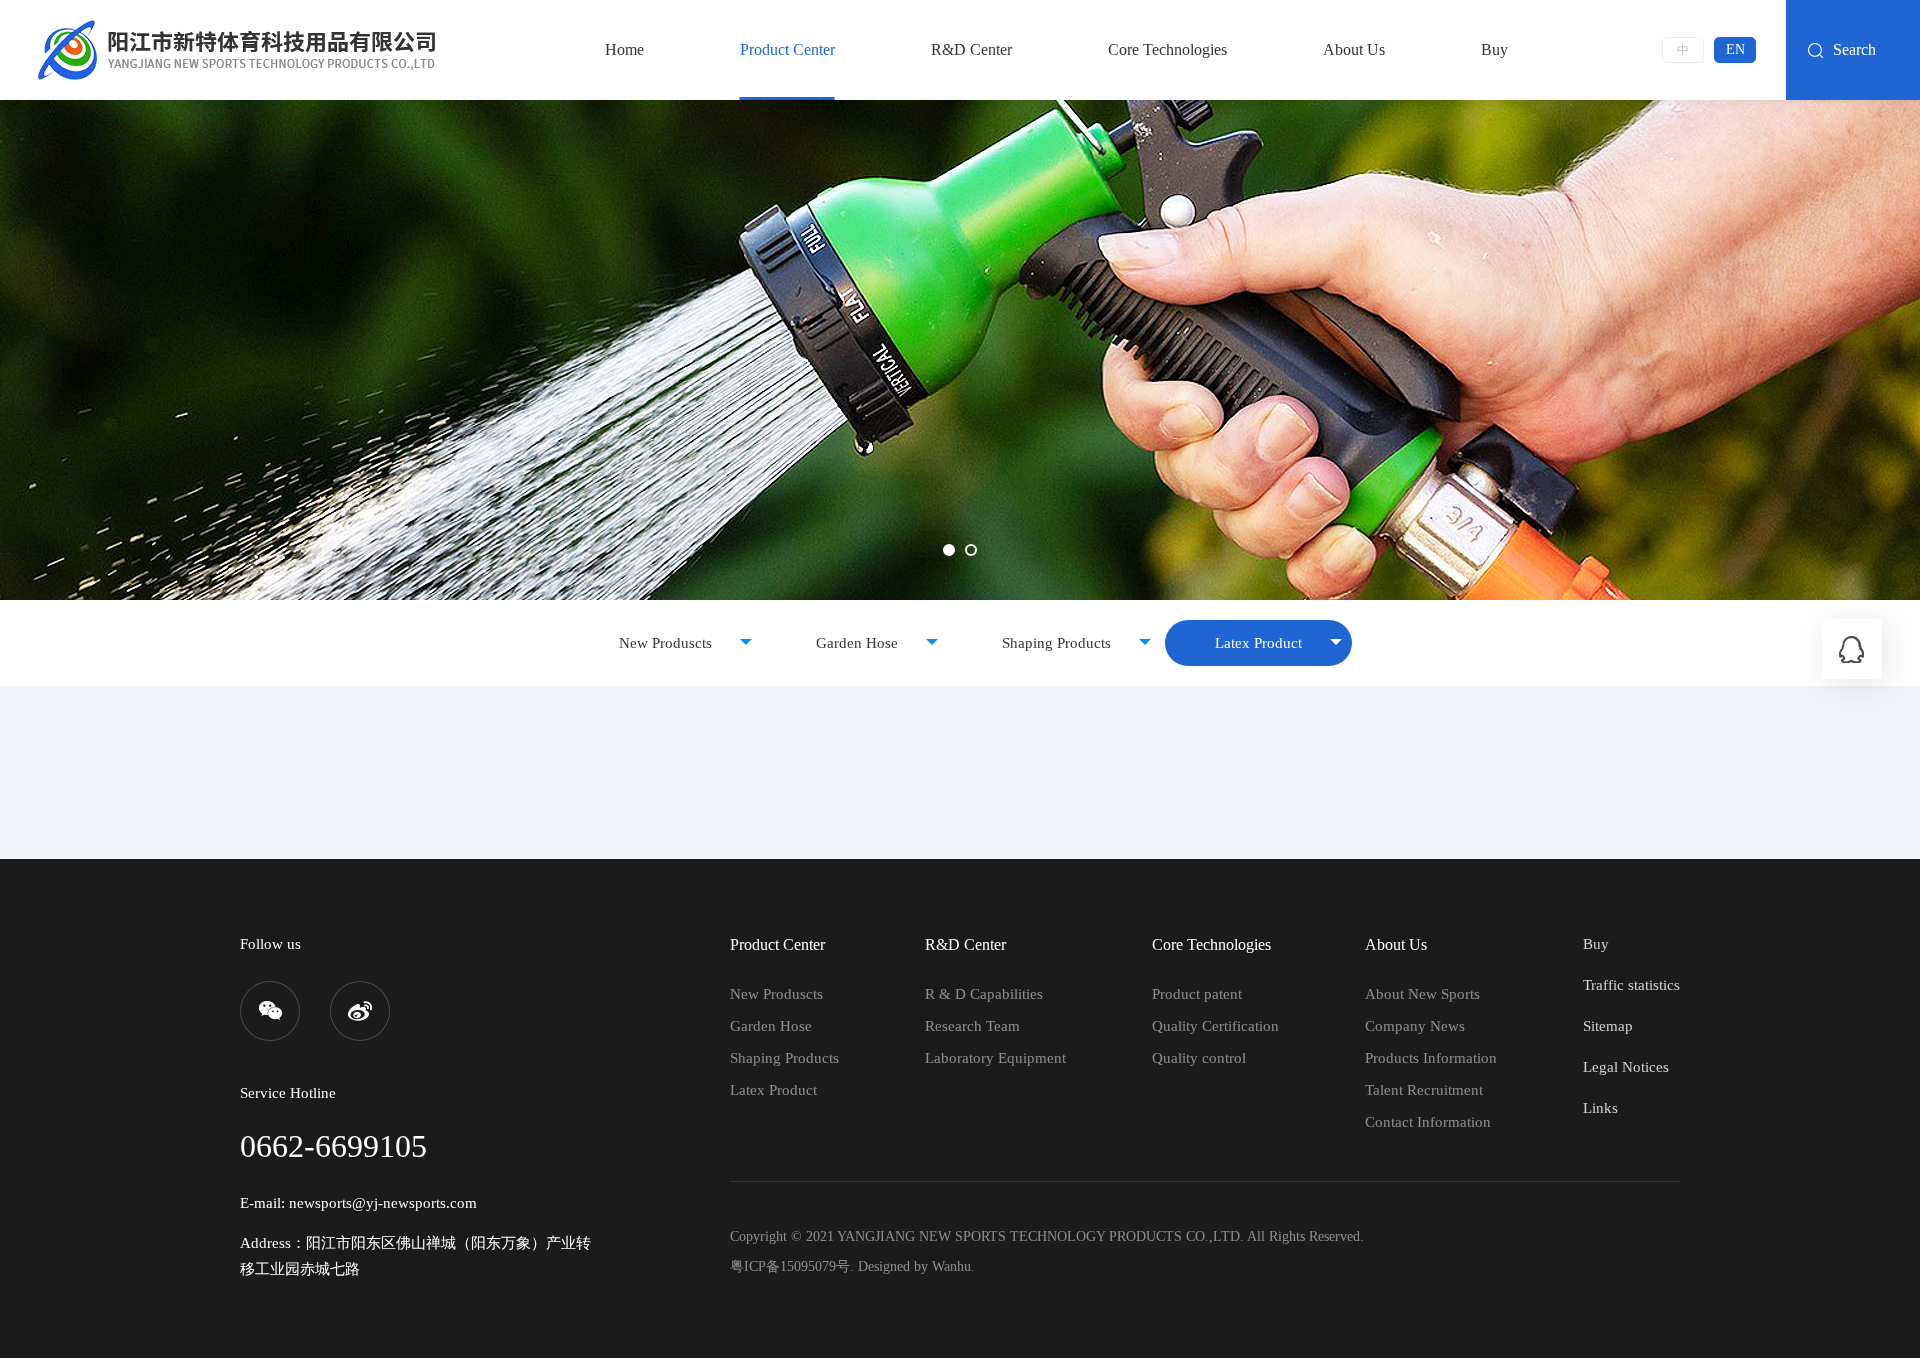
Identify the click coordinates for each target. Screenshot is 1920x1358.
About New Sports (1422, 994)
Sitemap (1608, 1026)
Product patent (1197, 994)
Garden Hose (857, 643)
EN (1735, 49)
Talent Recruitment (1424, 1090)
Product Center (787, 49)
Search (1854, 49)
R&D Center (971, 49)
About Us (1354, 49)
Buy (1494, 49)
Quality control (1199, 1058)
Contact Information (1428, 1122)
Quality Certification (1215, 1026)
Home (624, 49)
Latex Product (1258, 643)
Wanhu (951, 1266)
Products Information (1431, 1058)
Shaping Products (1056, 643)
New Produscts (665, 643)
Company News (1415, 1026)
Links (1600, 1108)
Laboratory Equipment (995, 1058)
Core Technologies (1167, 49)
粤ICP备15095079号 (790, 1266)
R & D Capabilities (984, 994)
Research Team (972, 1026)
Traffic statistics (1631, 985)
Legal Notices (1626, 1067)
